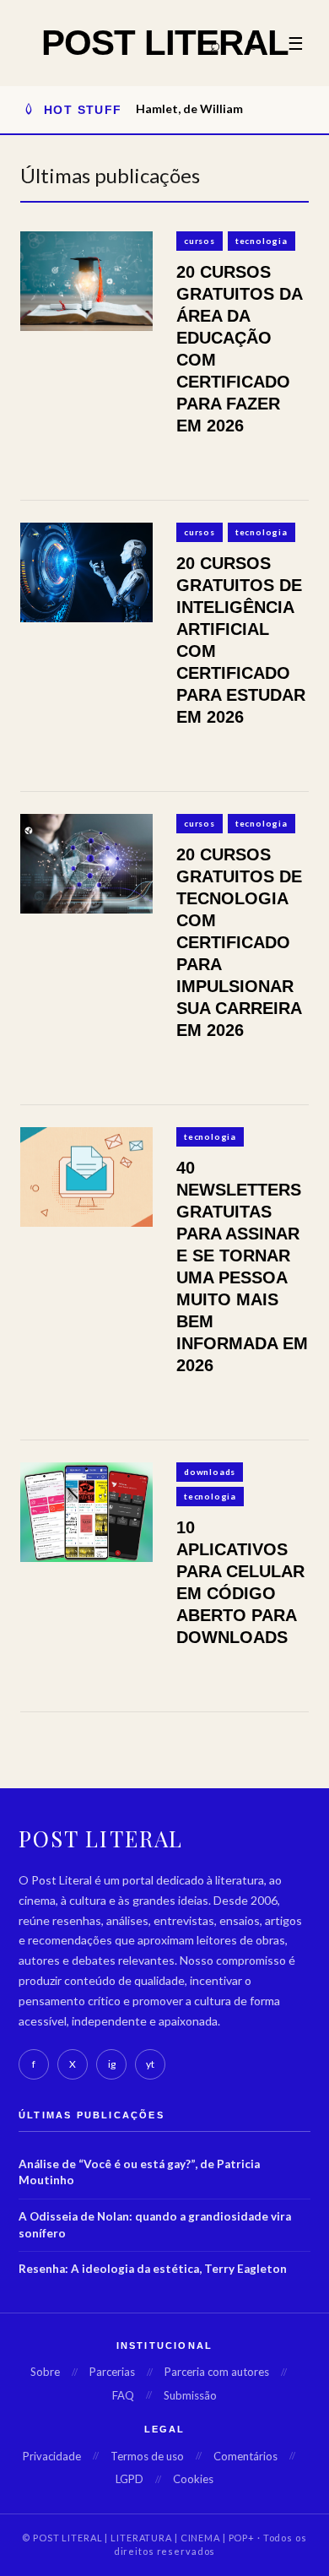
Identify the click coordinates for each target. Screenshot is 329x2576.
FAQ (123, 2395)
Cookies (193, 2479)
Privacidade (52, 2456)
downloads (210, 1472)
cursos (200, 241)
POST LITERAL (165, 43)
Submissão (190, 2395)
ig (112, 2064)
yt (150, 2064)
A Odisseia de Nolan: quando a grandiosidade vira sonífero (155, 2225)
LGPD (129, 2479)
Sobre (45, 2372)
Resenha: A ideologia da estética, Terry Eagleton (153, 2269)
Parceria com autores (217, 2372)
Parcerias (112, 2372)
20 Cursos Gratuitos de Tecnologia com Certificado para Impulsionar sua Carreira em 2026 (239, 942)
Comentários (245, 2456)
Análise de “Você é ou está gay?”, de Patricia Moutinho (139, 2172)
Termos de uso (147, 2456)
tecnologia (262, 241)
